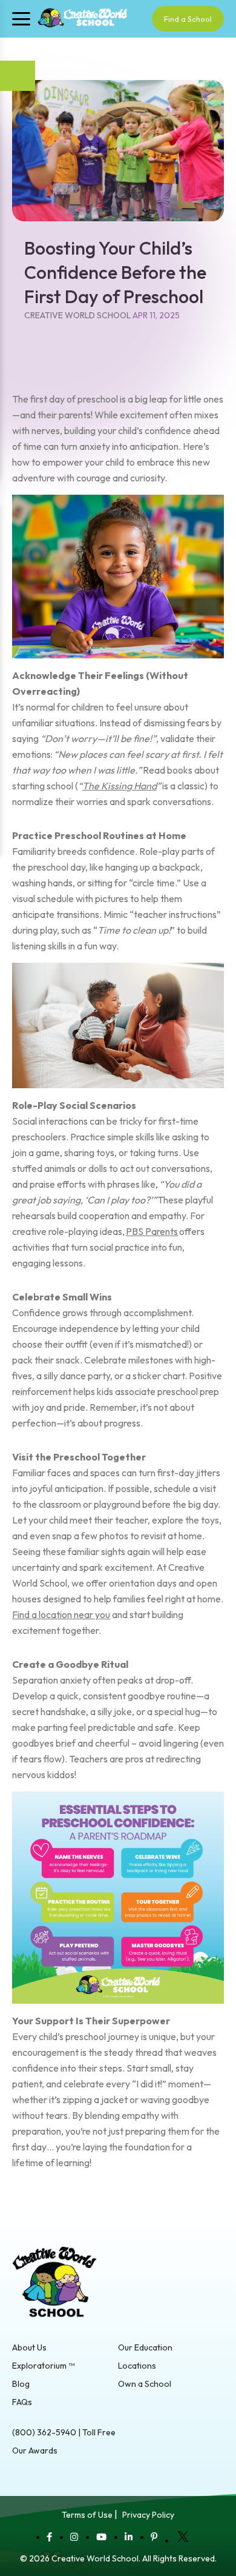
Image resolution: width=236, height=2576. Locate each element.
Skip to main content (42, 44)
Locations (137, 2366)
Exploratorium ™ (43, 2366)
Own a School (145, 2384)
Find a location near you (61, 1614)
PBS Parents (152, 1231)
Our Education (145, 2347)
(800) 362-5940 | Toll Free (64, 2432)
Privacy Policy (148, 2515)
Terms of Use (87, 2515)
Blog (21, 2384)
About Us (29, 2347)
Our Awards (35, 2451)
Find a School (188, 19)
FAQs (22, 2402)
